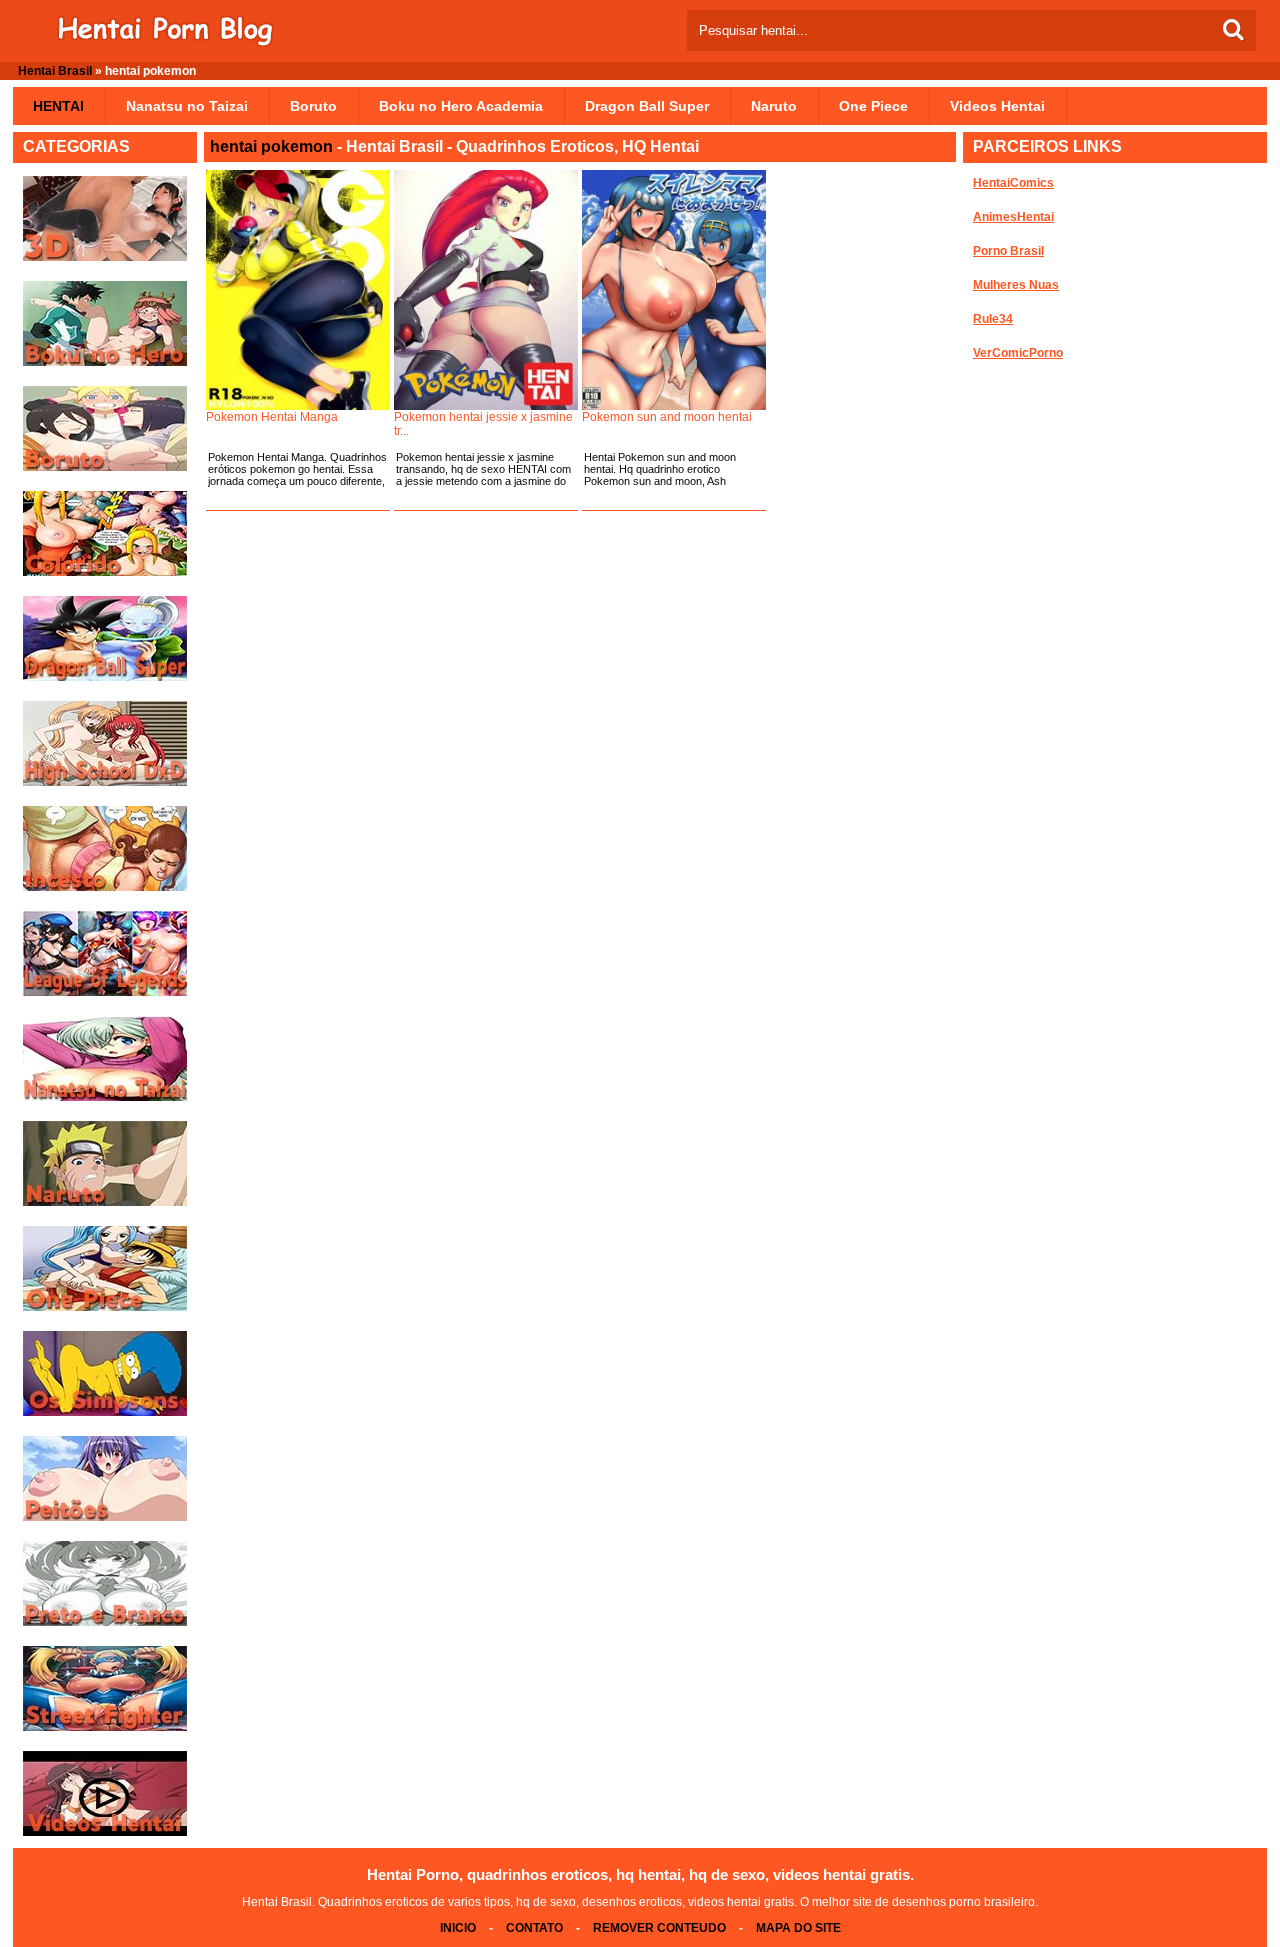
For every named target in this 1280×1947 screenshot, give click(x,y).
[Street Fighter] (105, 1727)
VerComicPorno (1018, 353)
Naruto (774, 106)
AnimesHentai (1013, 217)
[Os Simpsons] (105, 1412)
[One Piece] (105, 1307)
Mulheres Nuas (1016, 285)
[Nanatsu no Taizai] (105, 1097)
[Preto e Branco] (105, 1622)
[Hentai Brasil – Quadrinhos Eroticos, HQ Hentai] (165, 43)
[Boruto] (105, 467)
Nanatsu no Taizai (187, 106)
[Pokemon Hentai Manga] (298, 290)
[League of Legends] (105, 992)
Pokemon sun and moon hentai (667, 417)
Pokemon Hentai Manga (272, 417)
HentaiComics (1013, 183)
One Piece (873, 106)
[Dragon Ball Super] (105, 677)
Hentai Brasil (55, 71)
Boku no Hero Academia (461, 106)
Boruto (313, 106)
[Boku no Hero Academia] (105, 362)
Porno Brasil (1008, 251)
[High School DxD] (105, 782)
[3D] (105, 257)
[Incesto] (105, 887)
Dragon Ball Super (647, 106)
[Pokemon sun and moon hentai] (674, 290)
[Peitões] (105, 1517)
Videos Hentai (997, 106)
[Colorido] (105, 572)
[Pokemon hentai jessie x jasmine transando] (486, 290)
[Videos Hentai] (105, 1832)
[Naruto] (105, 1202)
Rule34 (993, 319)
